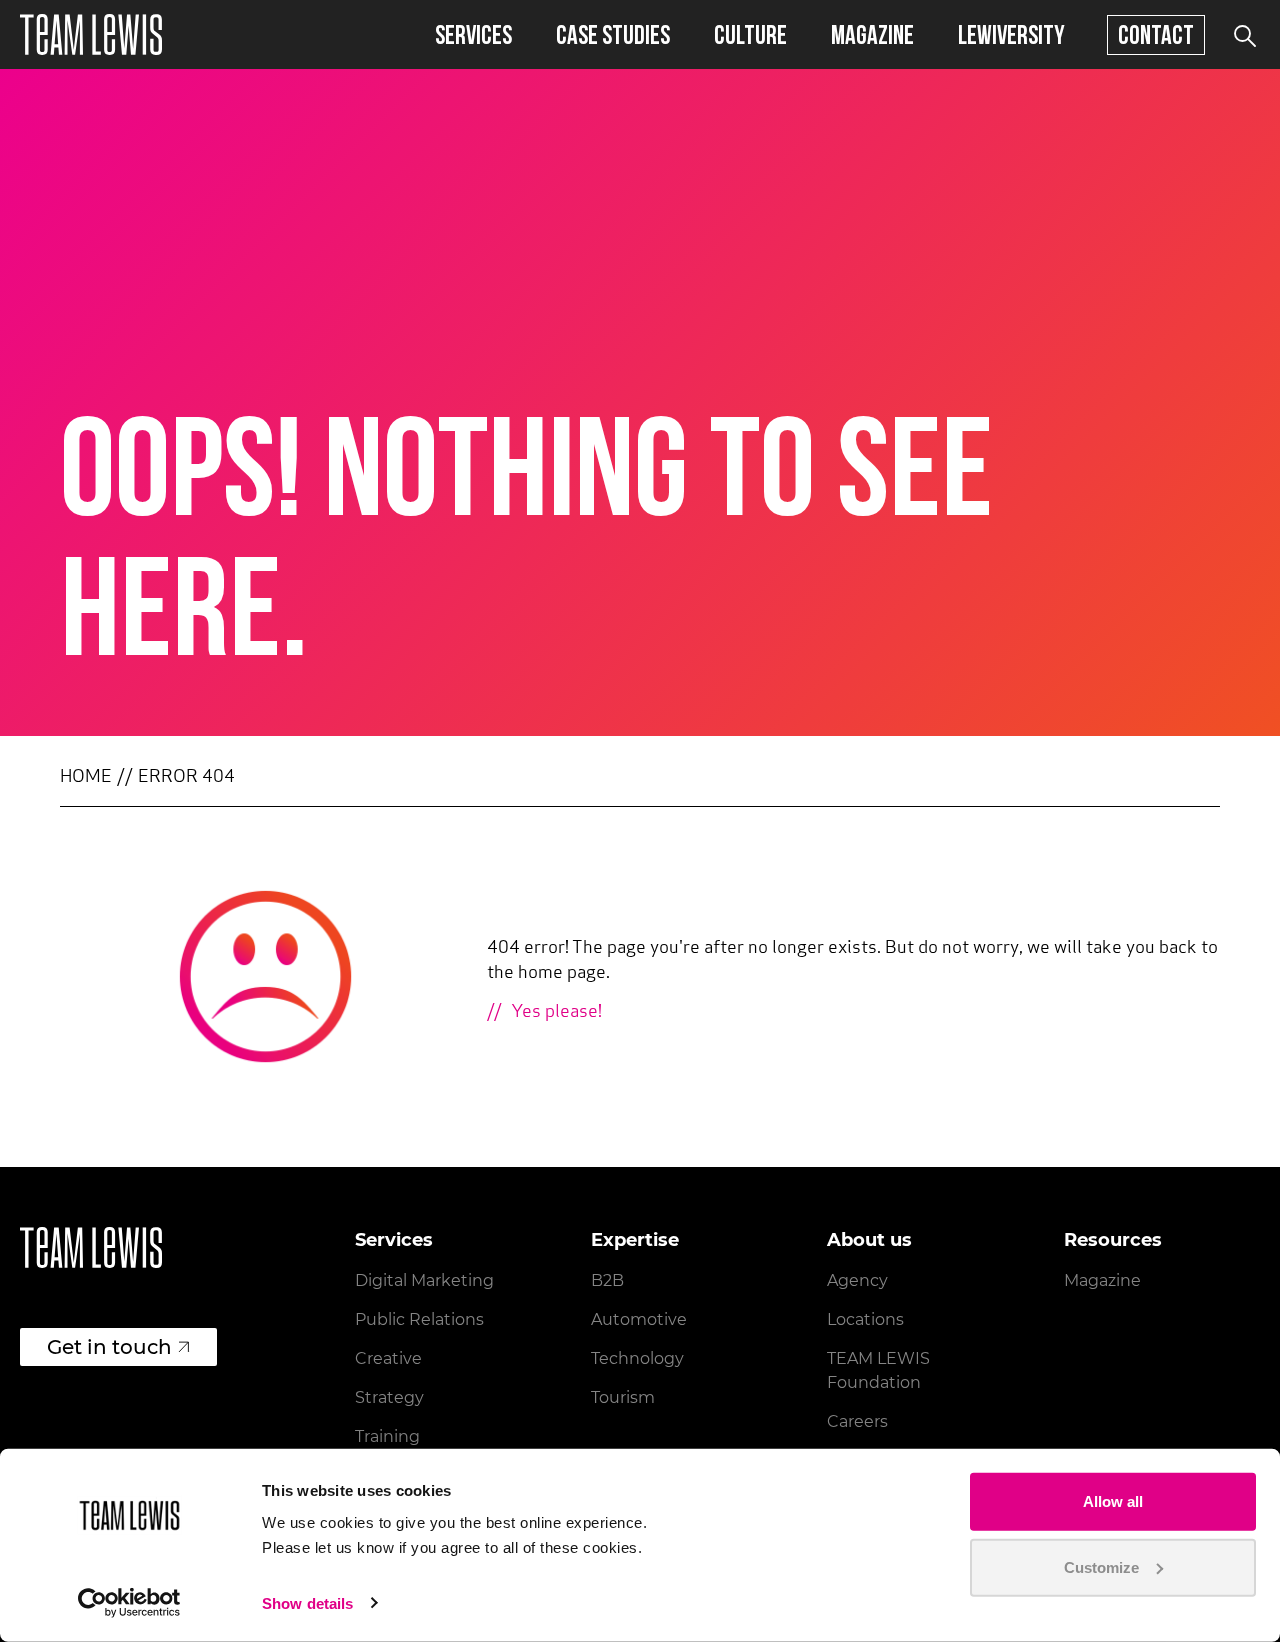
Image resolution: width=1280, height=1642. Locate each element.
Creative (388, 1358)
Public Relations (419, 1319)
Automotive (639, 1319)
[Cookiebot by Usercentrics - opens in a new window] (129, 1603)
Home (86, 778)
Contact (1156, 34)
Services (473, 34)
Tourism (623, 1397)
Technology (637, 1358)
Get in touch (109, 1347)
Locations (865, 1319)
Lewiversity (1011, 34)
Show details (307, 1603)
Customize (1101, 1566)
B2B (607, 1280)
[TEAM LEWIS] (91, 34)
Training (387, 1436)
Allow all (1113, 1501)
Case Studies (613, 34)
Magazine (872, 34)
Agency (857, 1280)
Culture (750, 34)
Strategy (389, 1397)
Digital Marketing (424, 1280)
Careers (857, 1421)
